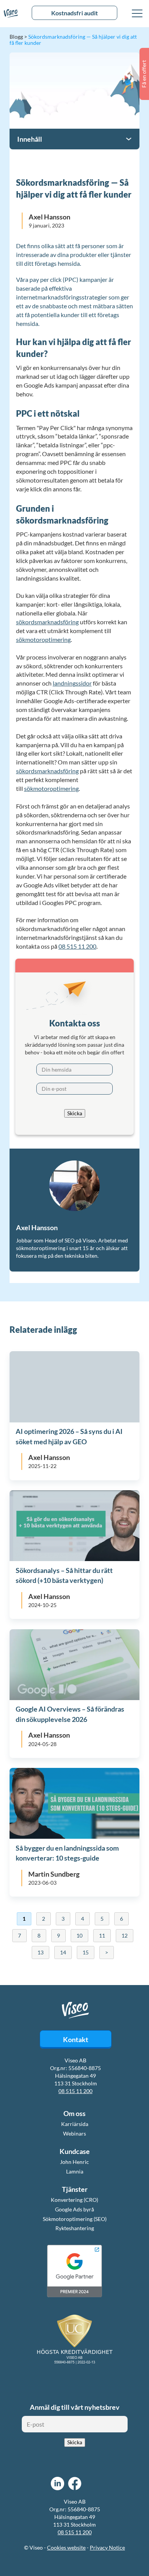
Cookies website (66, 2547)
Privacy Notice (107, 2547)
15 (86, 1952)
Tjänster (75, 2189)
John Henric (74, 2162)
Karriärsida (75, 2124)
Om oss (74, 2113)
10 (79, 1935)
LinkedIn (57, 2484)
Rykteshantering (75, 2228)
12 (125, 1935)
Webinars (74, 2133)
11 (102, 1935)
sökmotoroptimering (43, 639)
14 (63, 1952)
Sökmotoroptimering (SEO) (75, 2219)
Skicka (75, 1113)
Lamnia (75, 2171)
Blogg (16, 37)
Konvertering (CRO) (74, 2200)
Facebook (75, 2484)
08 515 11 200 (77, 946)
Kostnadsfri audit (74, 13)
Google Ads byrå (74, 2209)
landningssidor (72, 683)
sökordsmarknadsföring (47, 622)
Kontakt (76, 2039)
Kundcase (75, 2151)
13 (40, 1952)
